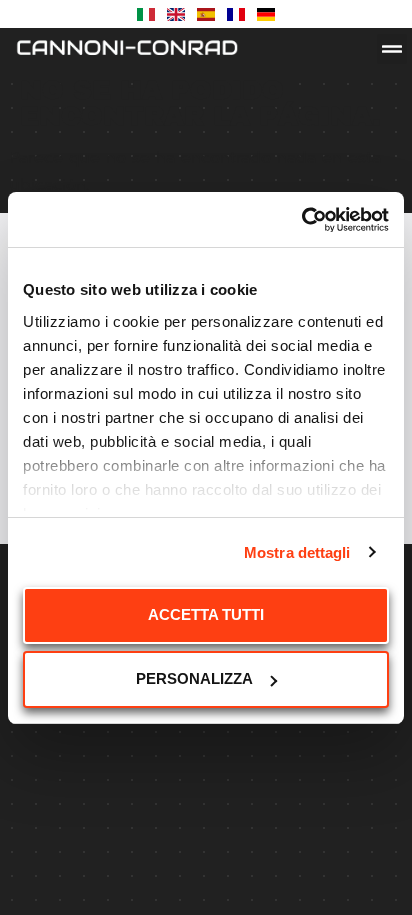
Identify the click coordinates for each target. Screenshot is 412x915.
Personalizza (194, 678)
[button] (392, 49)
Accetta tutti (206, 614)
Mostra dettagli (297, 552)
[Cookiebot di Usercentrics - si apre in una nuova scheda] (301, 220)
